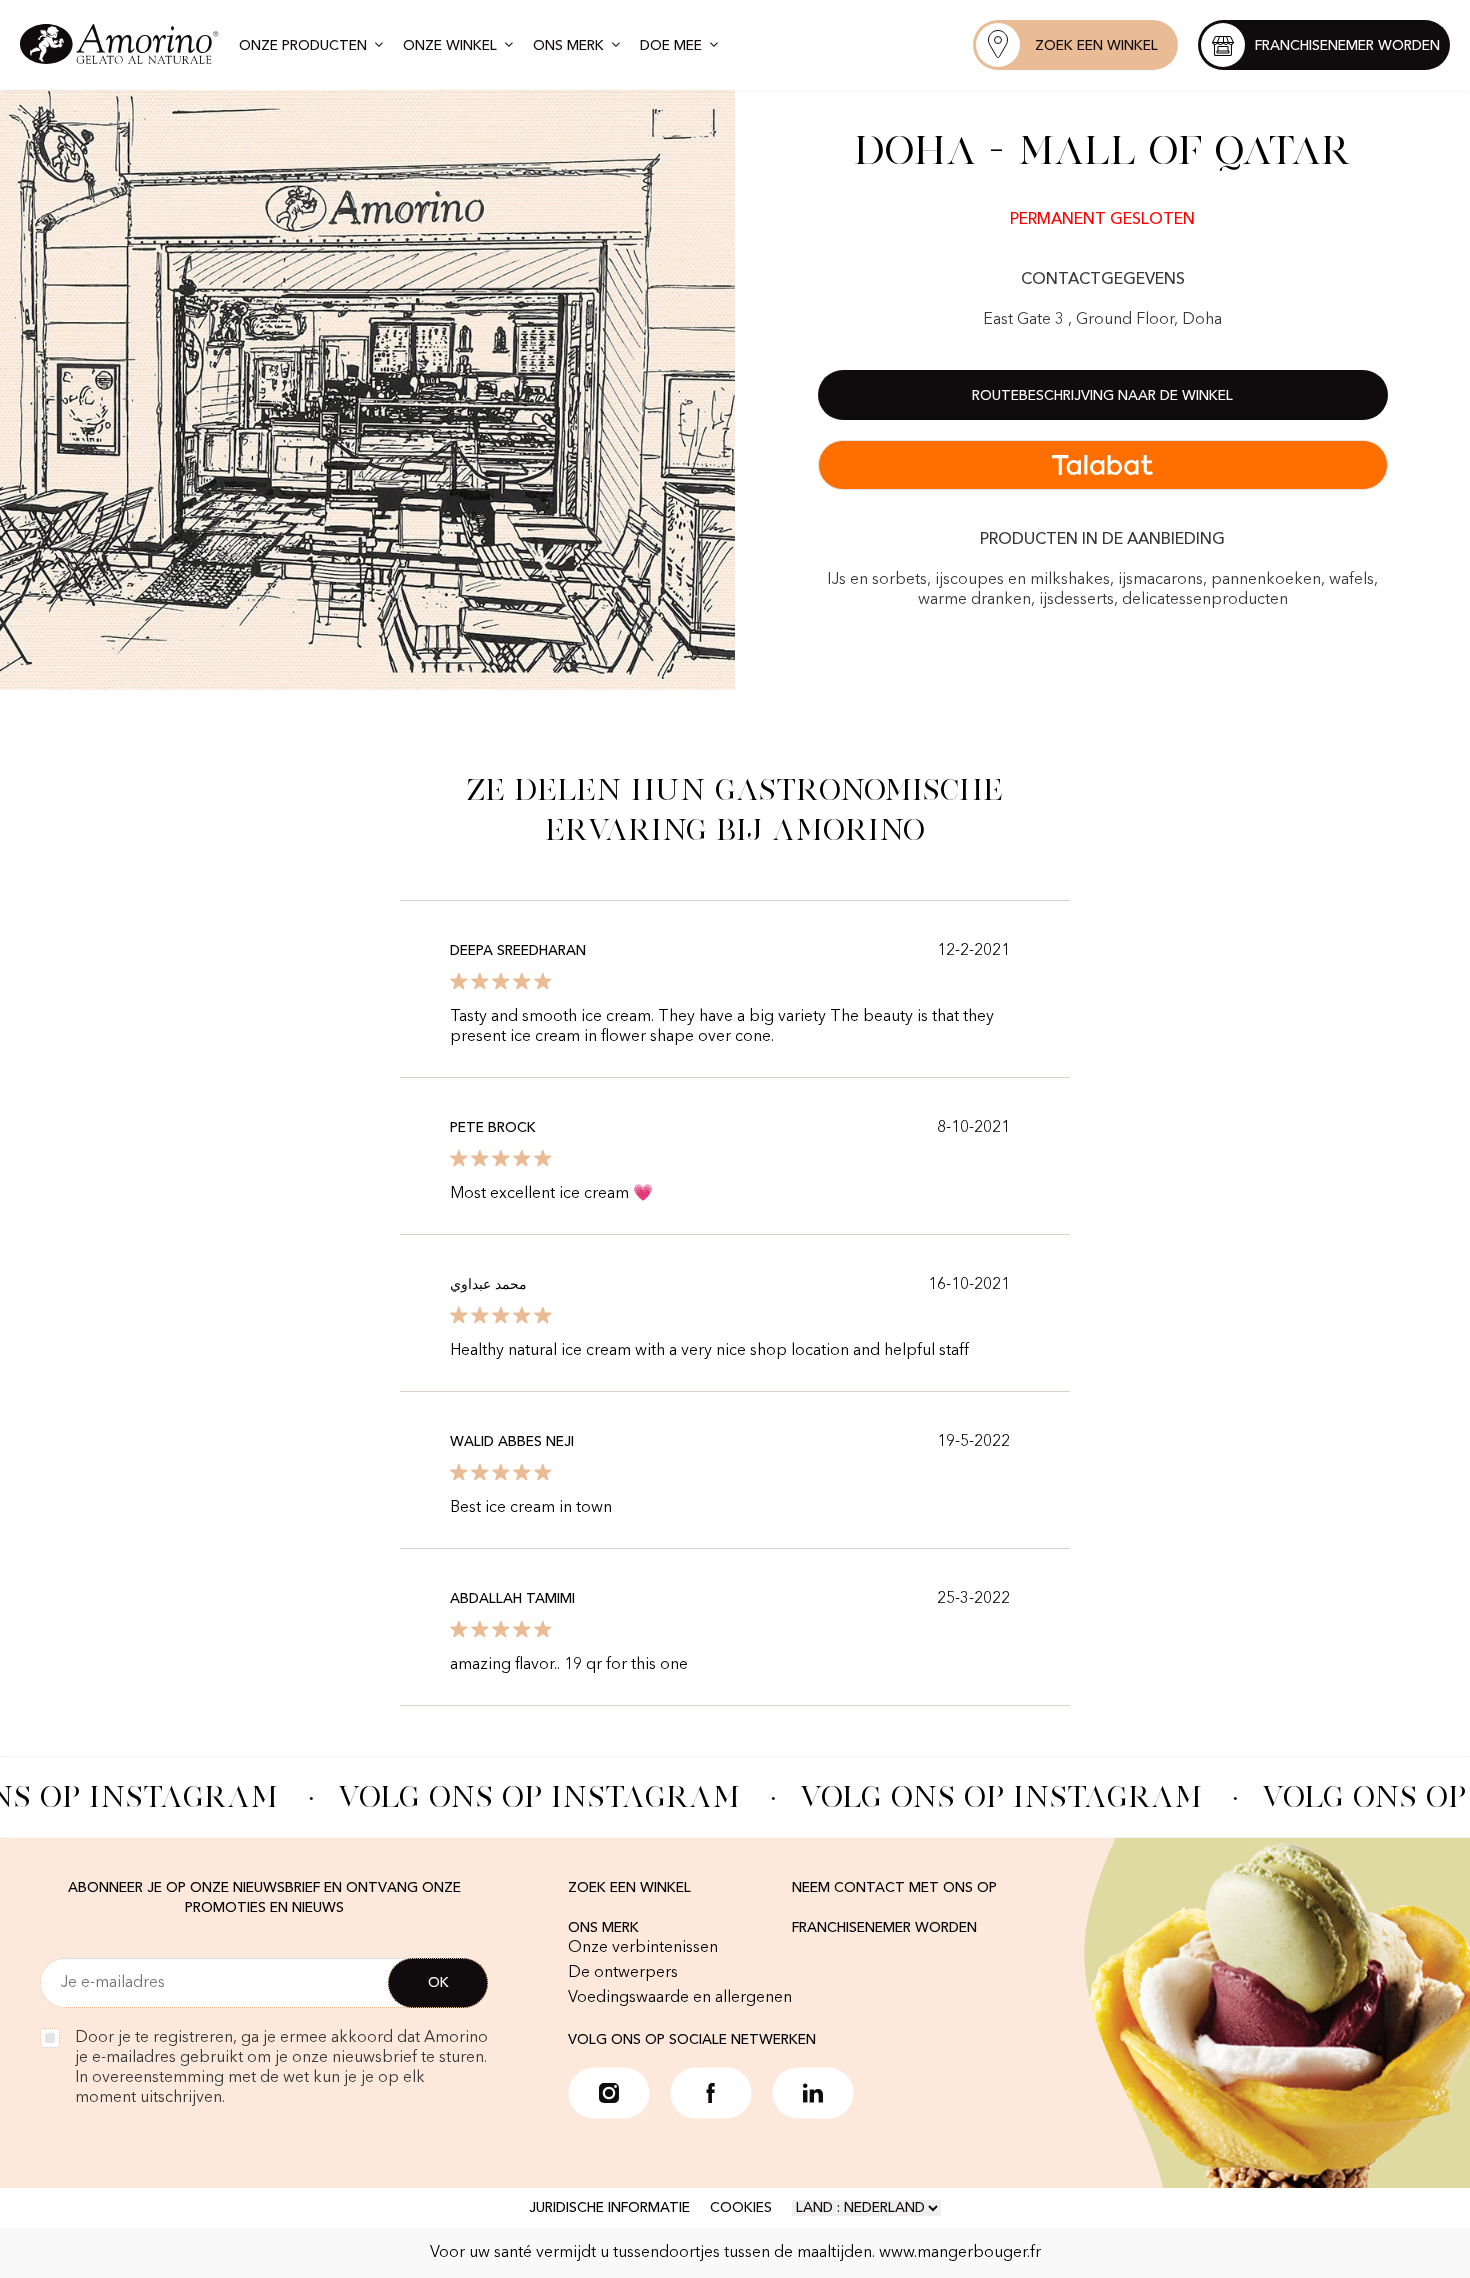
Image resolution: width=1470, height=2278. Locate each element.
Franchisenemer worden (884, 1928)
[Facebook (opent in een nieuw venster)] (711, 2093)
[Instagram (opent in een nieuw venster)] (609, 2093)
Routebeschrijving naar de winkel (1102, 396)
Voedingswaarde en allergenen (680, 1998)
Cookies (741, 2208)
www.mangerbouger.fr (960, 2253)
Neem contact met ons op (894, 1888)
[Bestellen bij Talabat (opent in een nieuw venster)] (1103, 465)
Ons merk (603, 1928)
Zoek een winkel (629, 1888)
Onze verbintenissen (643, 1948)
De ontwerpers (623, 1973)
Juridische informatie (609, 2208)
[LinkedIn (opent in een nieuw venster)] (813, 2093)
